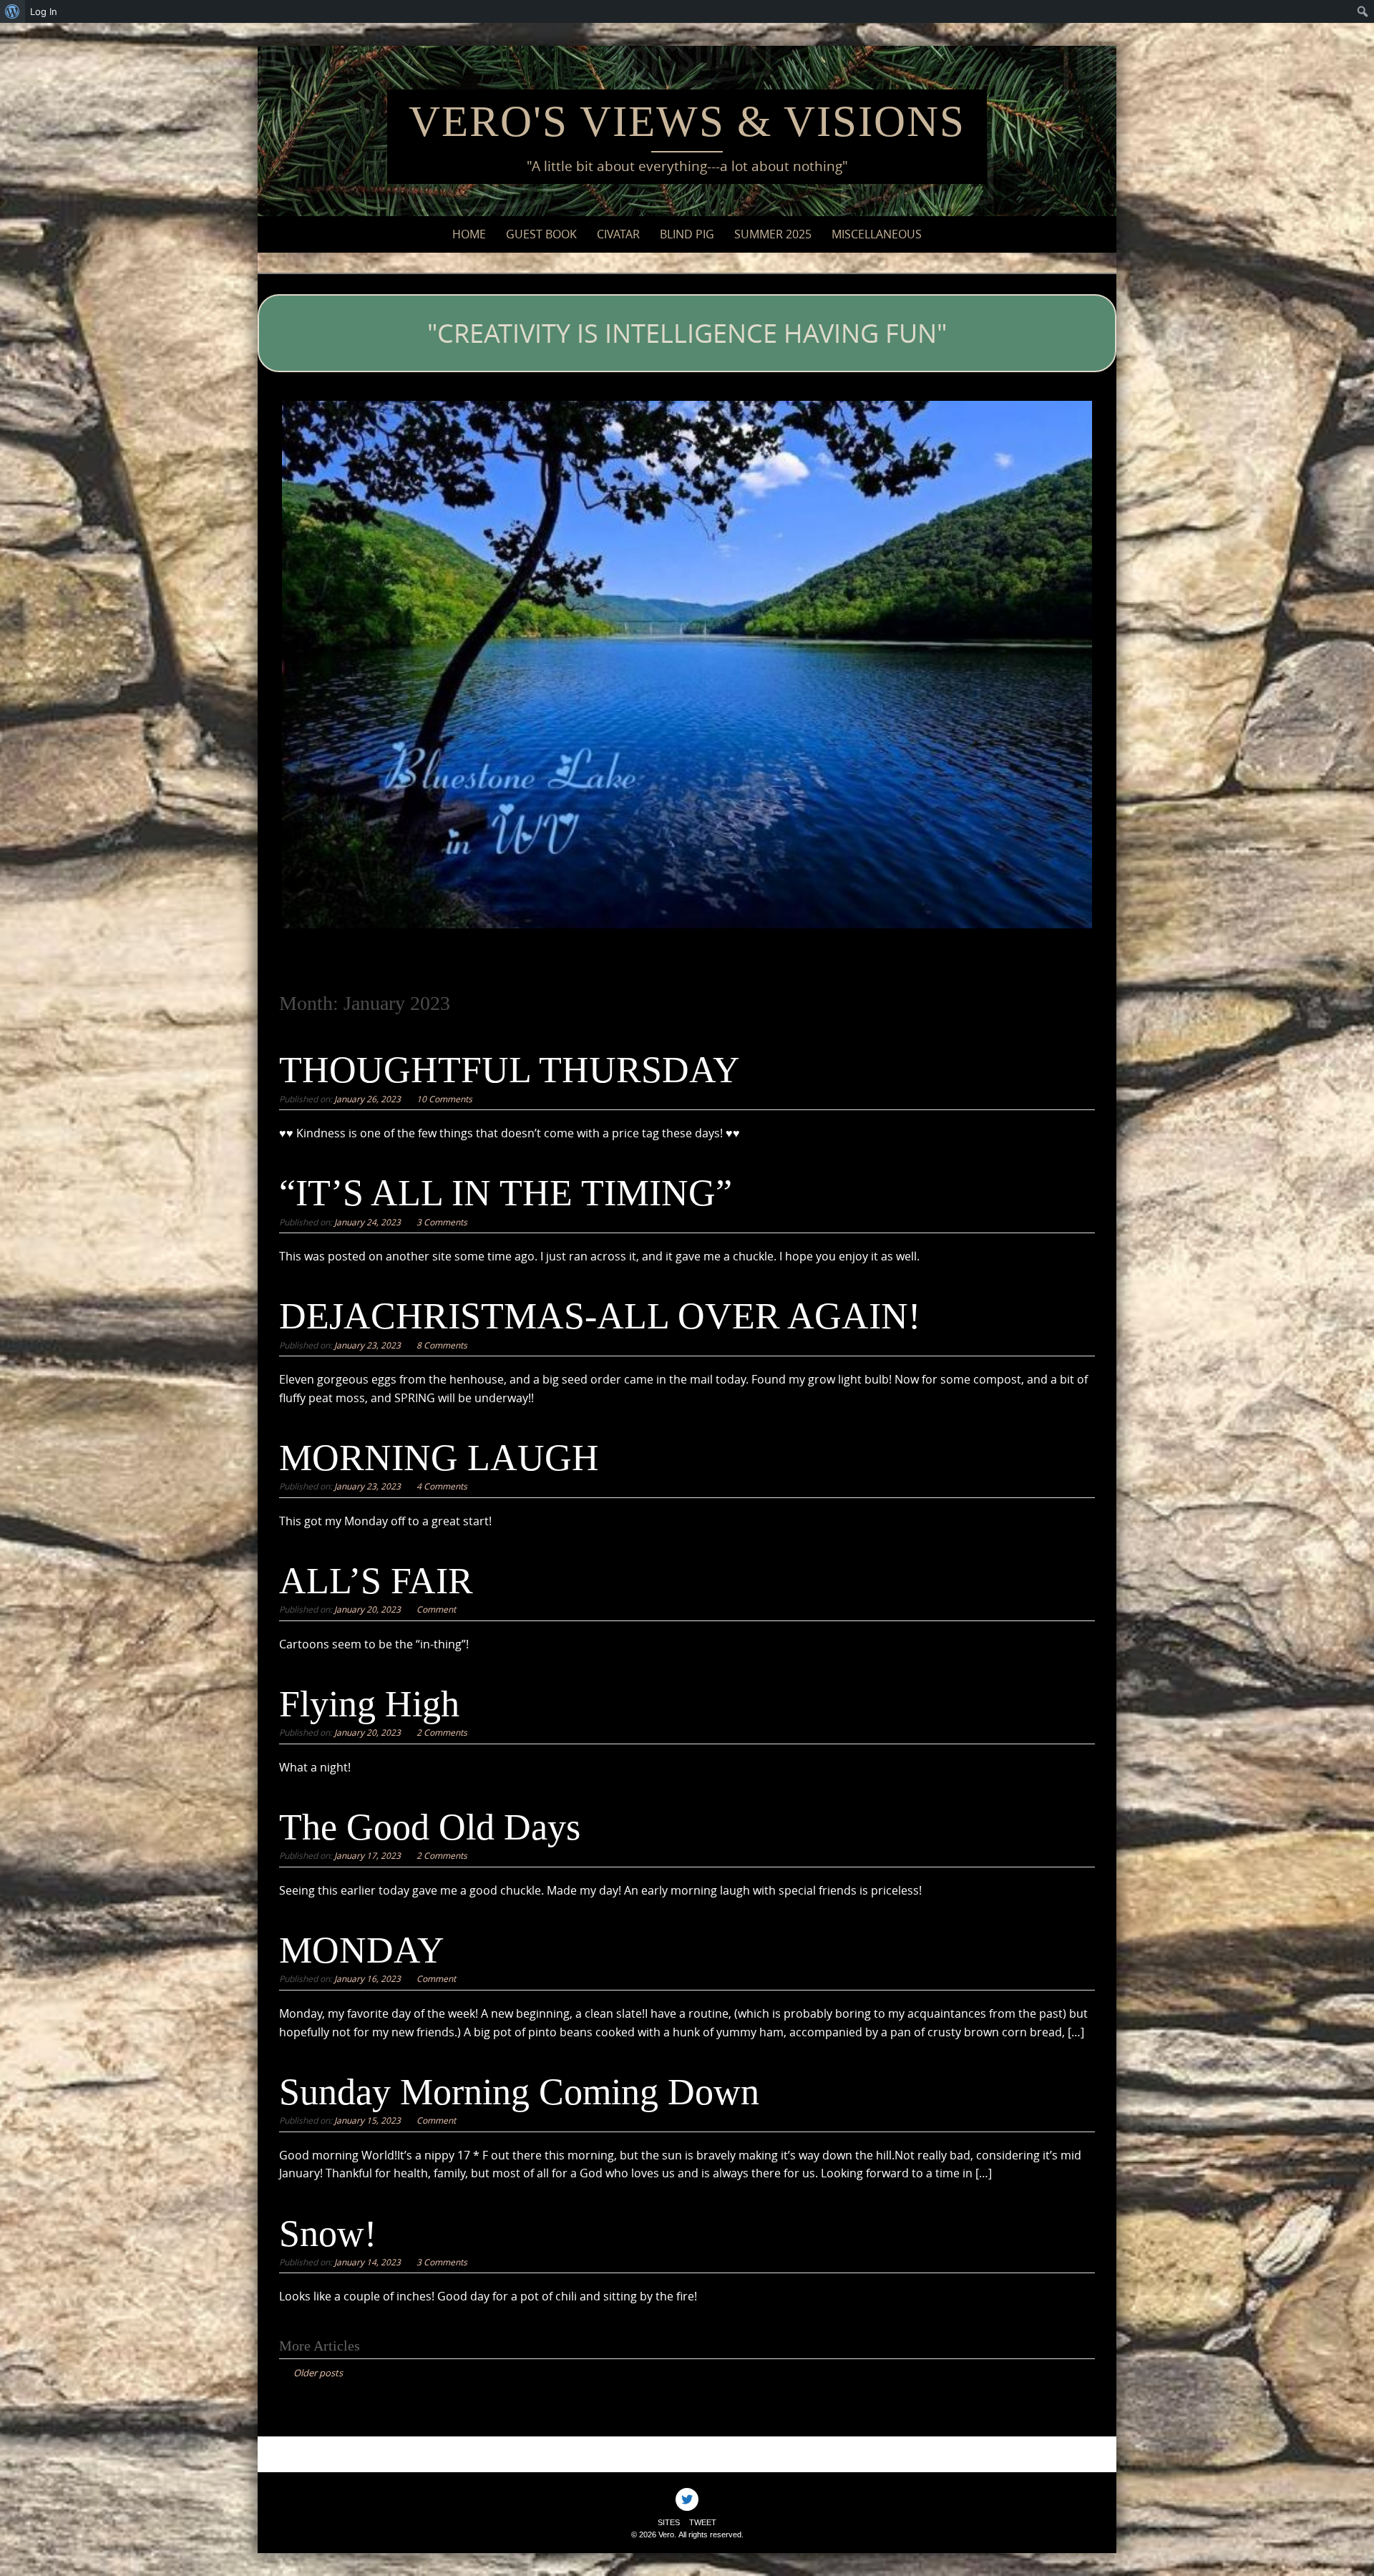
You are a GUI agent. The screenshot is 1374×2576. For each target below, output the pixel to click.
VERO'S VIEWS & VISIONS (687, 121)
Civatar (618, 234)
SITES (669, 2522)
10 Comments (444, 1099)
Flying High (369, 1704)
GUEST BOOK (541, 234)
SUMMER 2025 (773, 234)
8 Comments (442, 1345)
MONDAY (362, 1950)
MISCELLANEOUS (877, 234)
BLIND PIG (687, 234)
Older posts (318, 2373)
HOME (469, 234)
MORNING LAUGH (439, 1458)
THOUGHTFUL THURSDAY (510, 1070)
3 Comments (442, 1222)
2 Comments (442, 1732)
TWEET (703, 2522)
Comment (436, 1609)
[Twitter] (687, 2499)
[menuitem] (13, 11)
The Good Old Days (430, 1827)
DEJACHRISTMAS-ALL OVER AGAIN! (600, 1316)
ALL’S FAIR (376, 1581)
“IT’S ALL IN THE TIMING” (506, 1193)
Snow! (328, 2234)
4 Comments (442, 1486)
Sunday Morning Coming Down (519, 2092)
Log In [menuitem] (44, 11)
